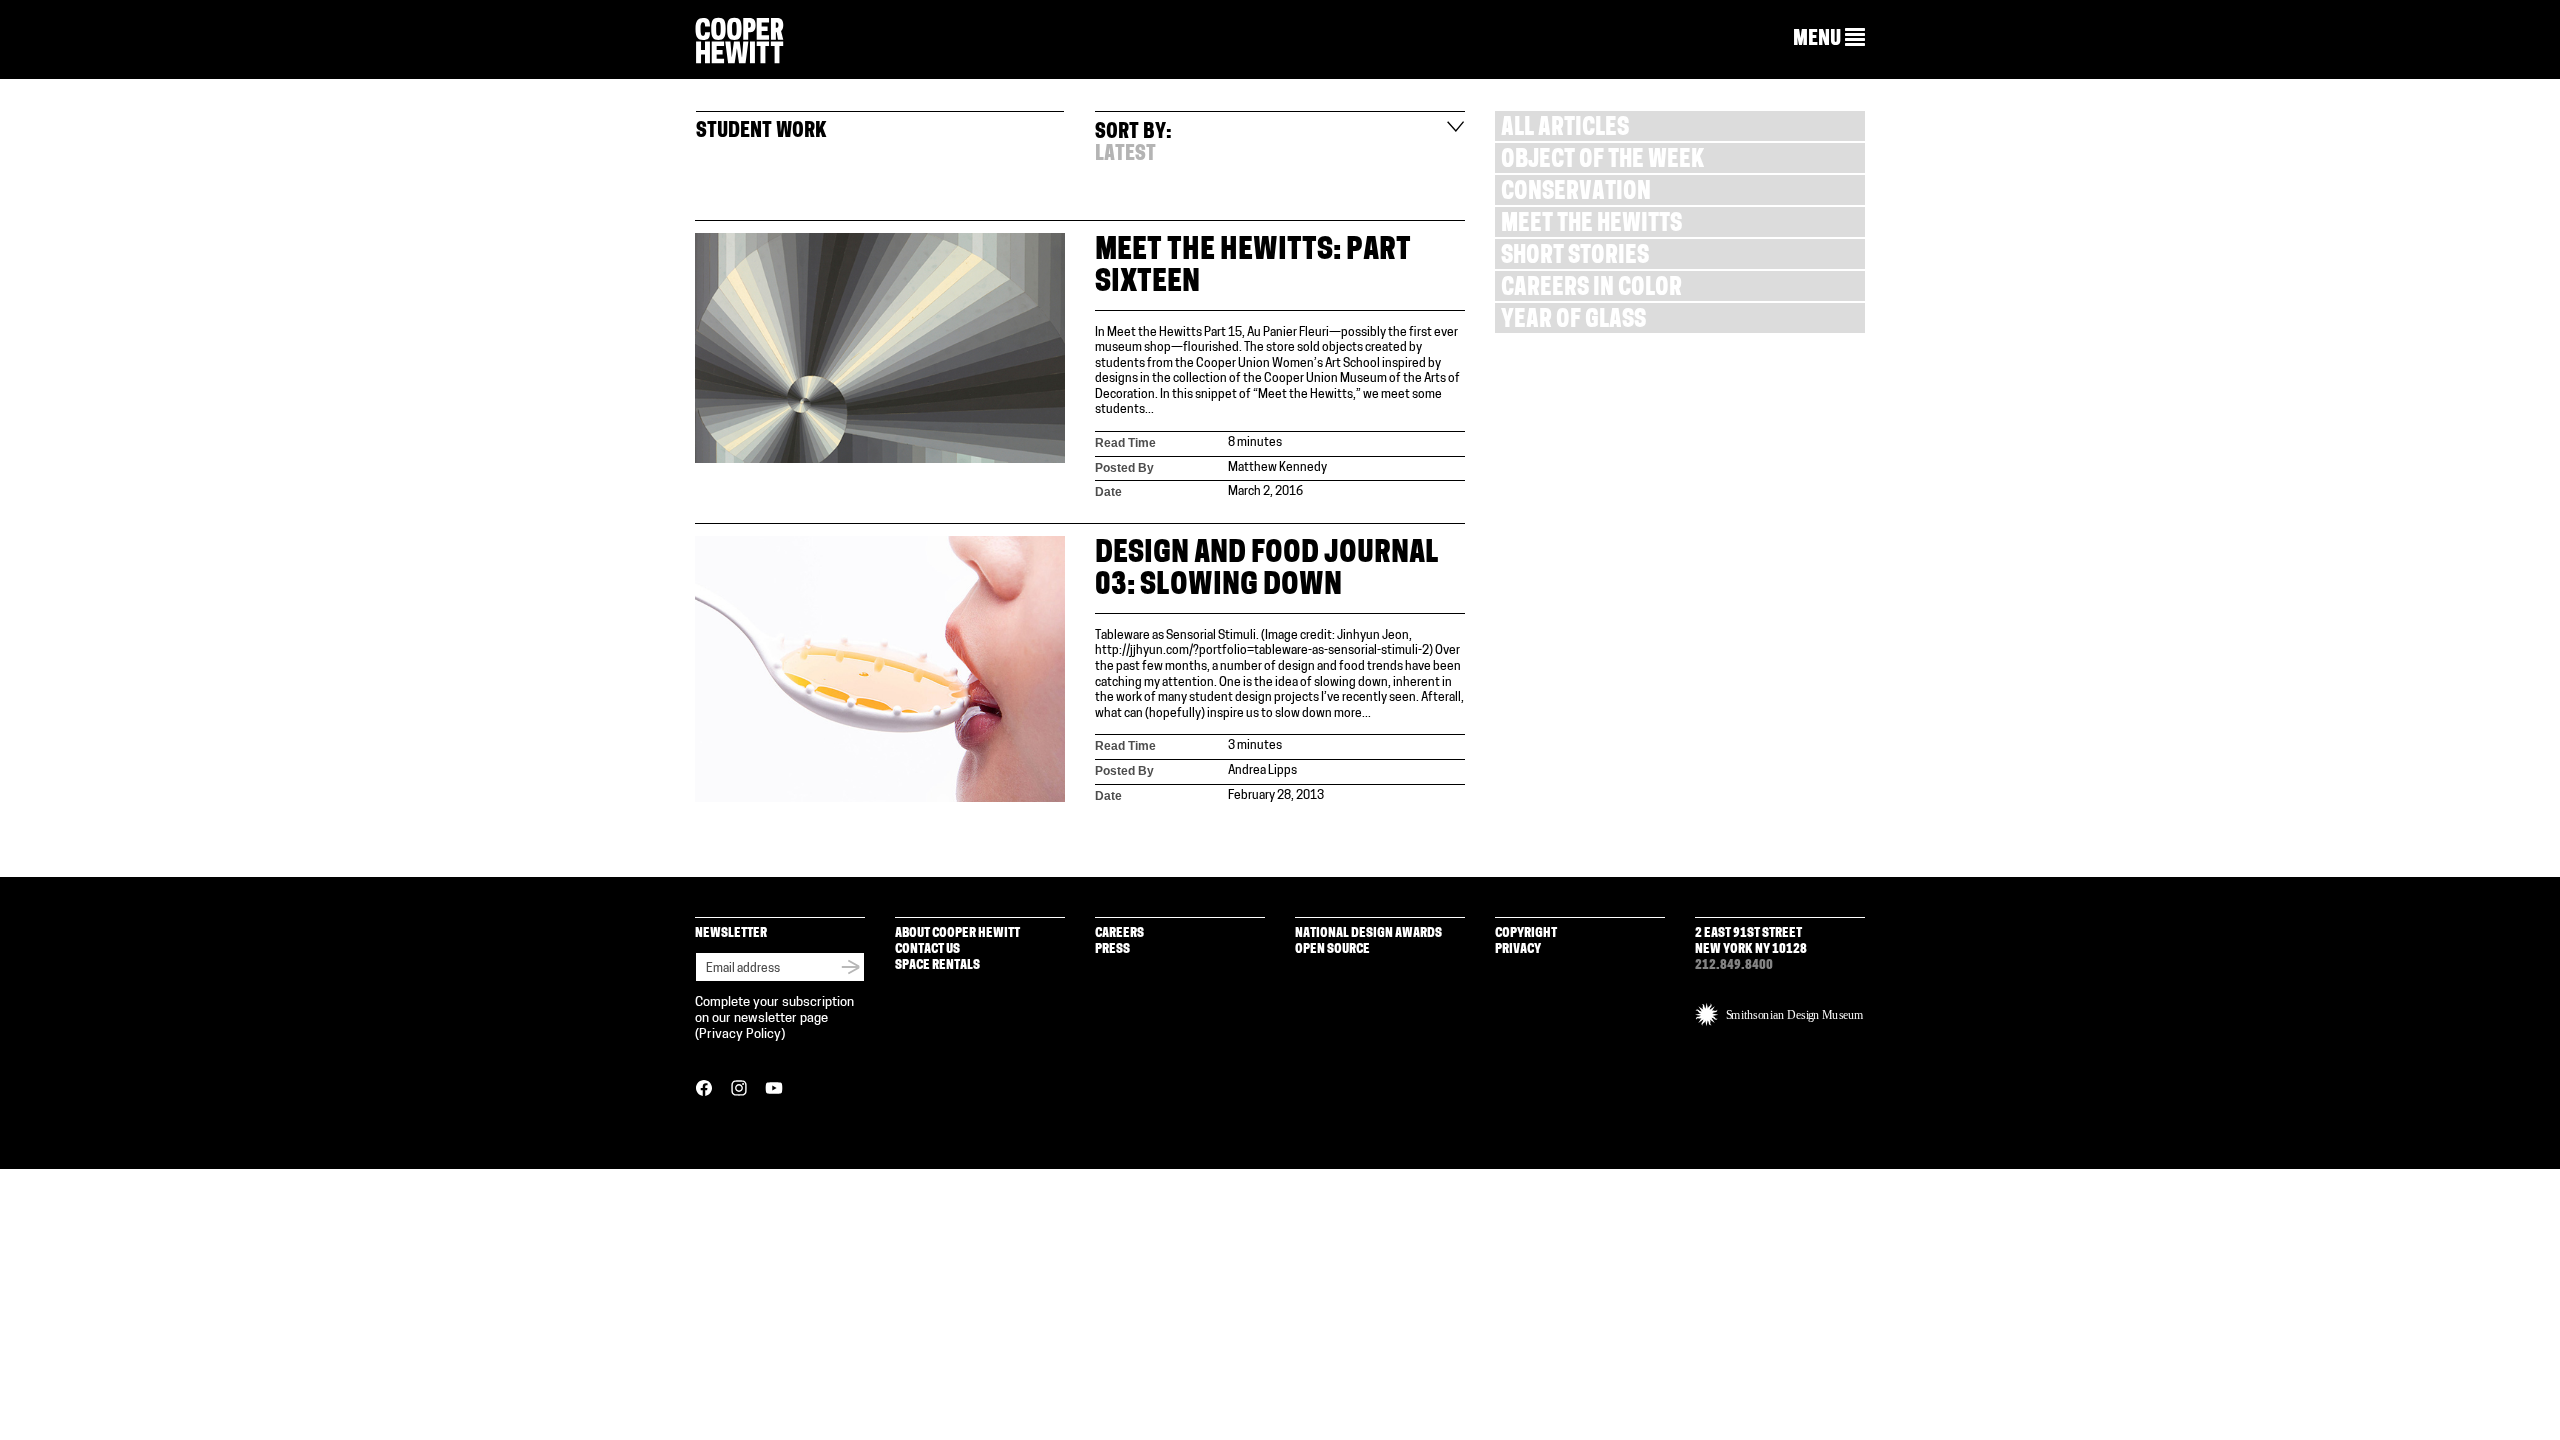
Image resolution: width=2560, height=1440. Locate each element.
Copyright (1526, 933)
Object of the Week (1602, 161)
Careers (1119, 933)
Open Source (1332, 949)
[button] (1829, 39)
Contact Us (927, 949)
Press (1112, 949)
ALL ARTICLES (1565, 129)
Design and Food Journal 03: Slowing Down (1267, 570)
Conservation (1576, 193)
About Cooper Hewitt (957, 933)
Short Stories (1575, 257)
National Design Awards (1368, 933)
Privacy (1518, 949)
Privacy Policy (740, 1034)
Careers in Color (1591, 289)
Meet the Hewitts (1591, 225)
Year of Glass (1573, 321)
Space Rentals (937, 965)
